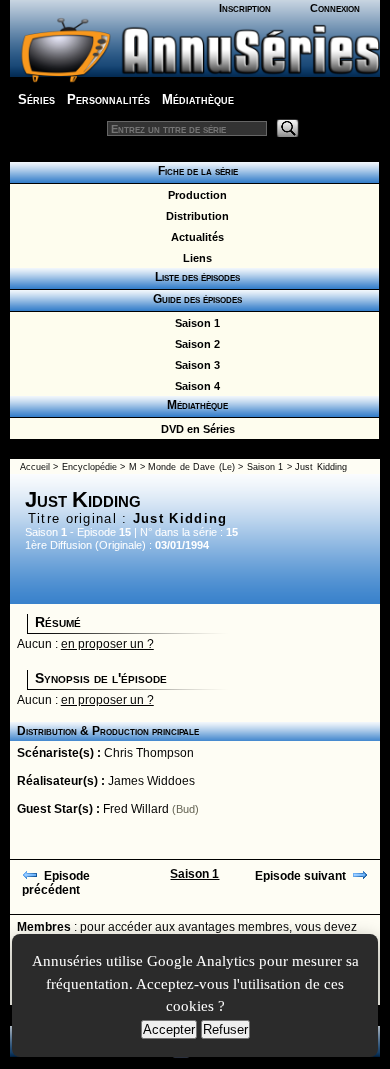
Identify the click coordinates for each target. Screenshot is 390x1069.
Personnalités (108, 99)
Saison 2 (194, 344)
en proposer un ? (107, 644)
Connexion (335, 8)
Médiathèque (198, 99)
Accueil (35, 467)
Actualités (194, 237)
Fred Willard (136, 809)
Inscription (245, 8)
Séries (36, 99)
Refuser (225, 1029)
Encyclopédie (89, 467)
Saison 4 (194, 386)
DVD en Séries (195, 429)
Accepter (169, 1029)
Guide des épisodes (194, 299)
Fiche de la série (195, 171)
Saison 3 (194, 365)
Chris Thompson (149, 753)
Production (194, 195)
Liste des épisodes (194, 277)
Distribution (194, 216)
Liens (194, 258)
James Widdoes (151, 781)
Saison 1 (194, 323)
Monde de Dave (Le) (191, 467)
